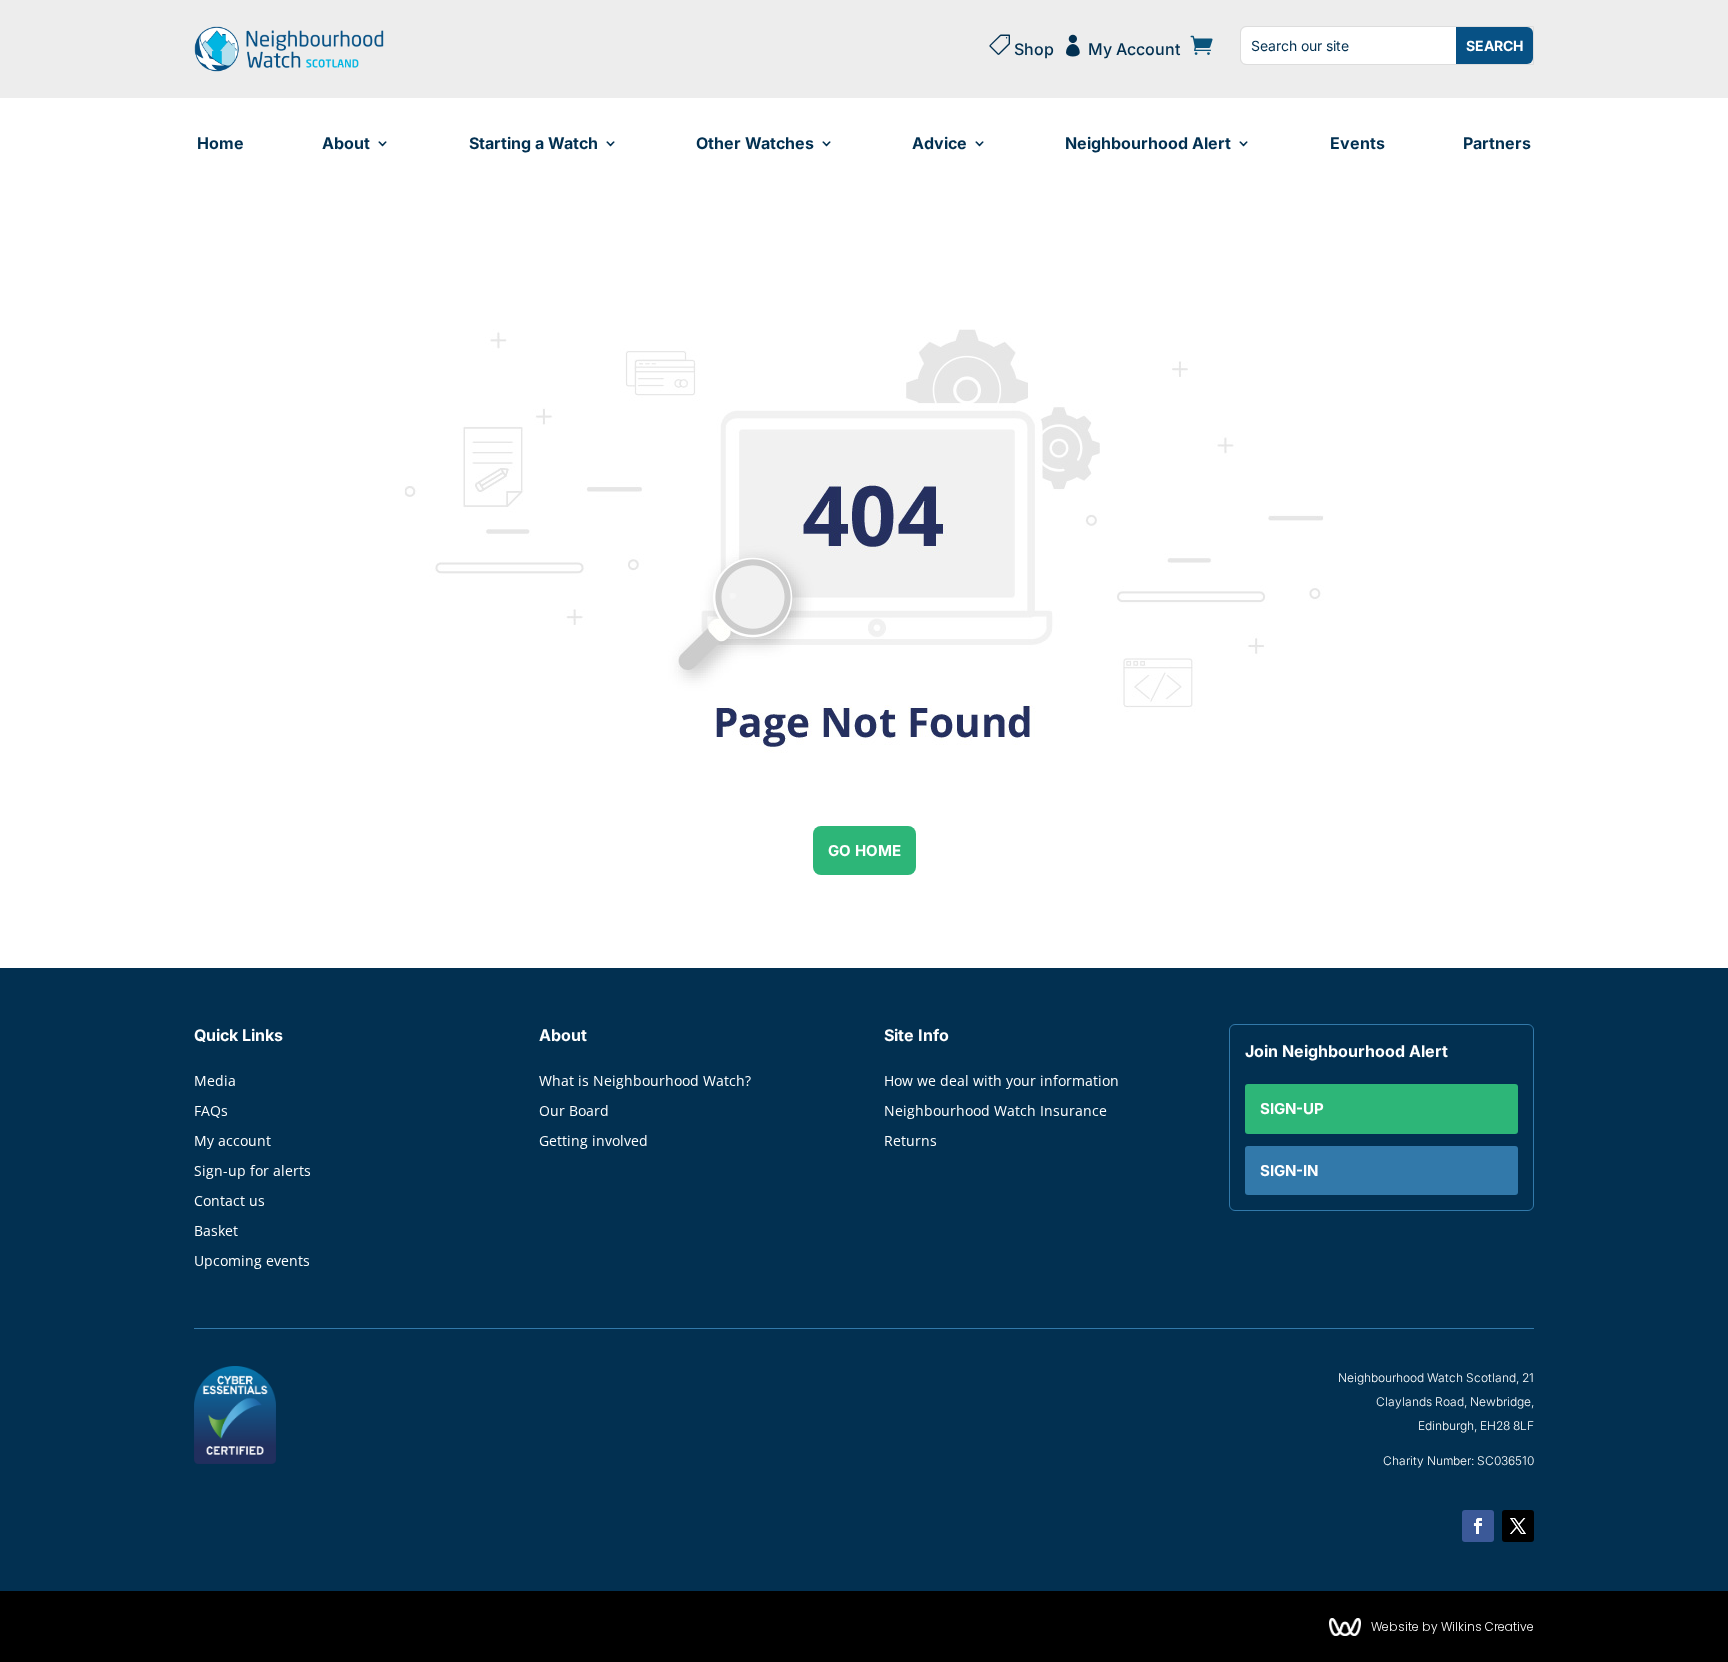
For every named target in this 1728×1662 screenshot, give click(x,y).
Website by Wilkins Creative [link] (1452, 1626)
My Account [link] (1121, 46)
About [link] (346, 143)
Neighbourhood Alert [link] (1148, 143)
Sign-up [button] (1292, 1108)
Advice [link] (939, 143)
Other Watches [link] (755, 143)
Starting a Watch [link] (533, 143)
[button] (1478, 1526)
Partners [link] (1497, 143)
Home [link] (220, 143)
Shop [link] (1021, 46)
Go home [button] (864, 850)
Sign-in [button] (1289, 1170)
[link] (289, 66)
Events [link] (1357, 143)
